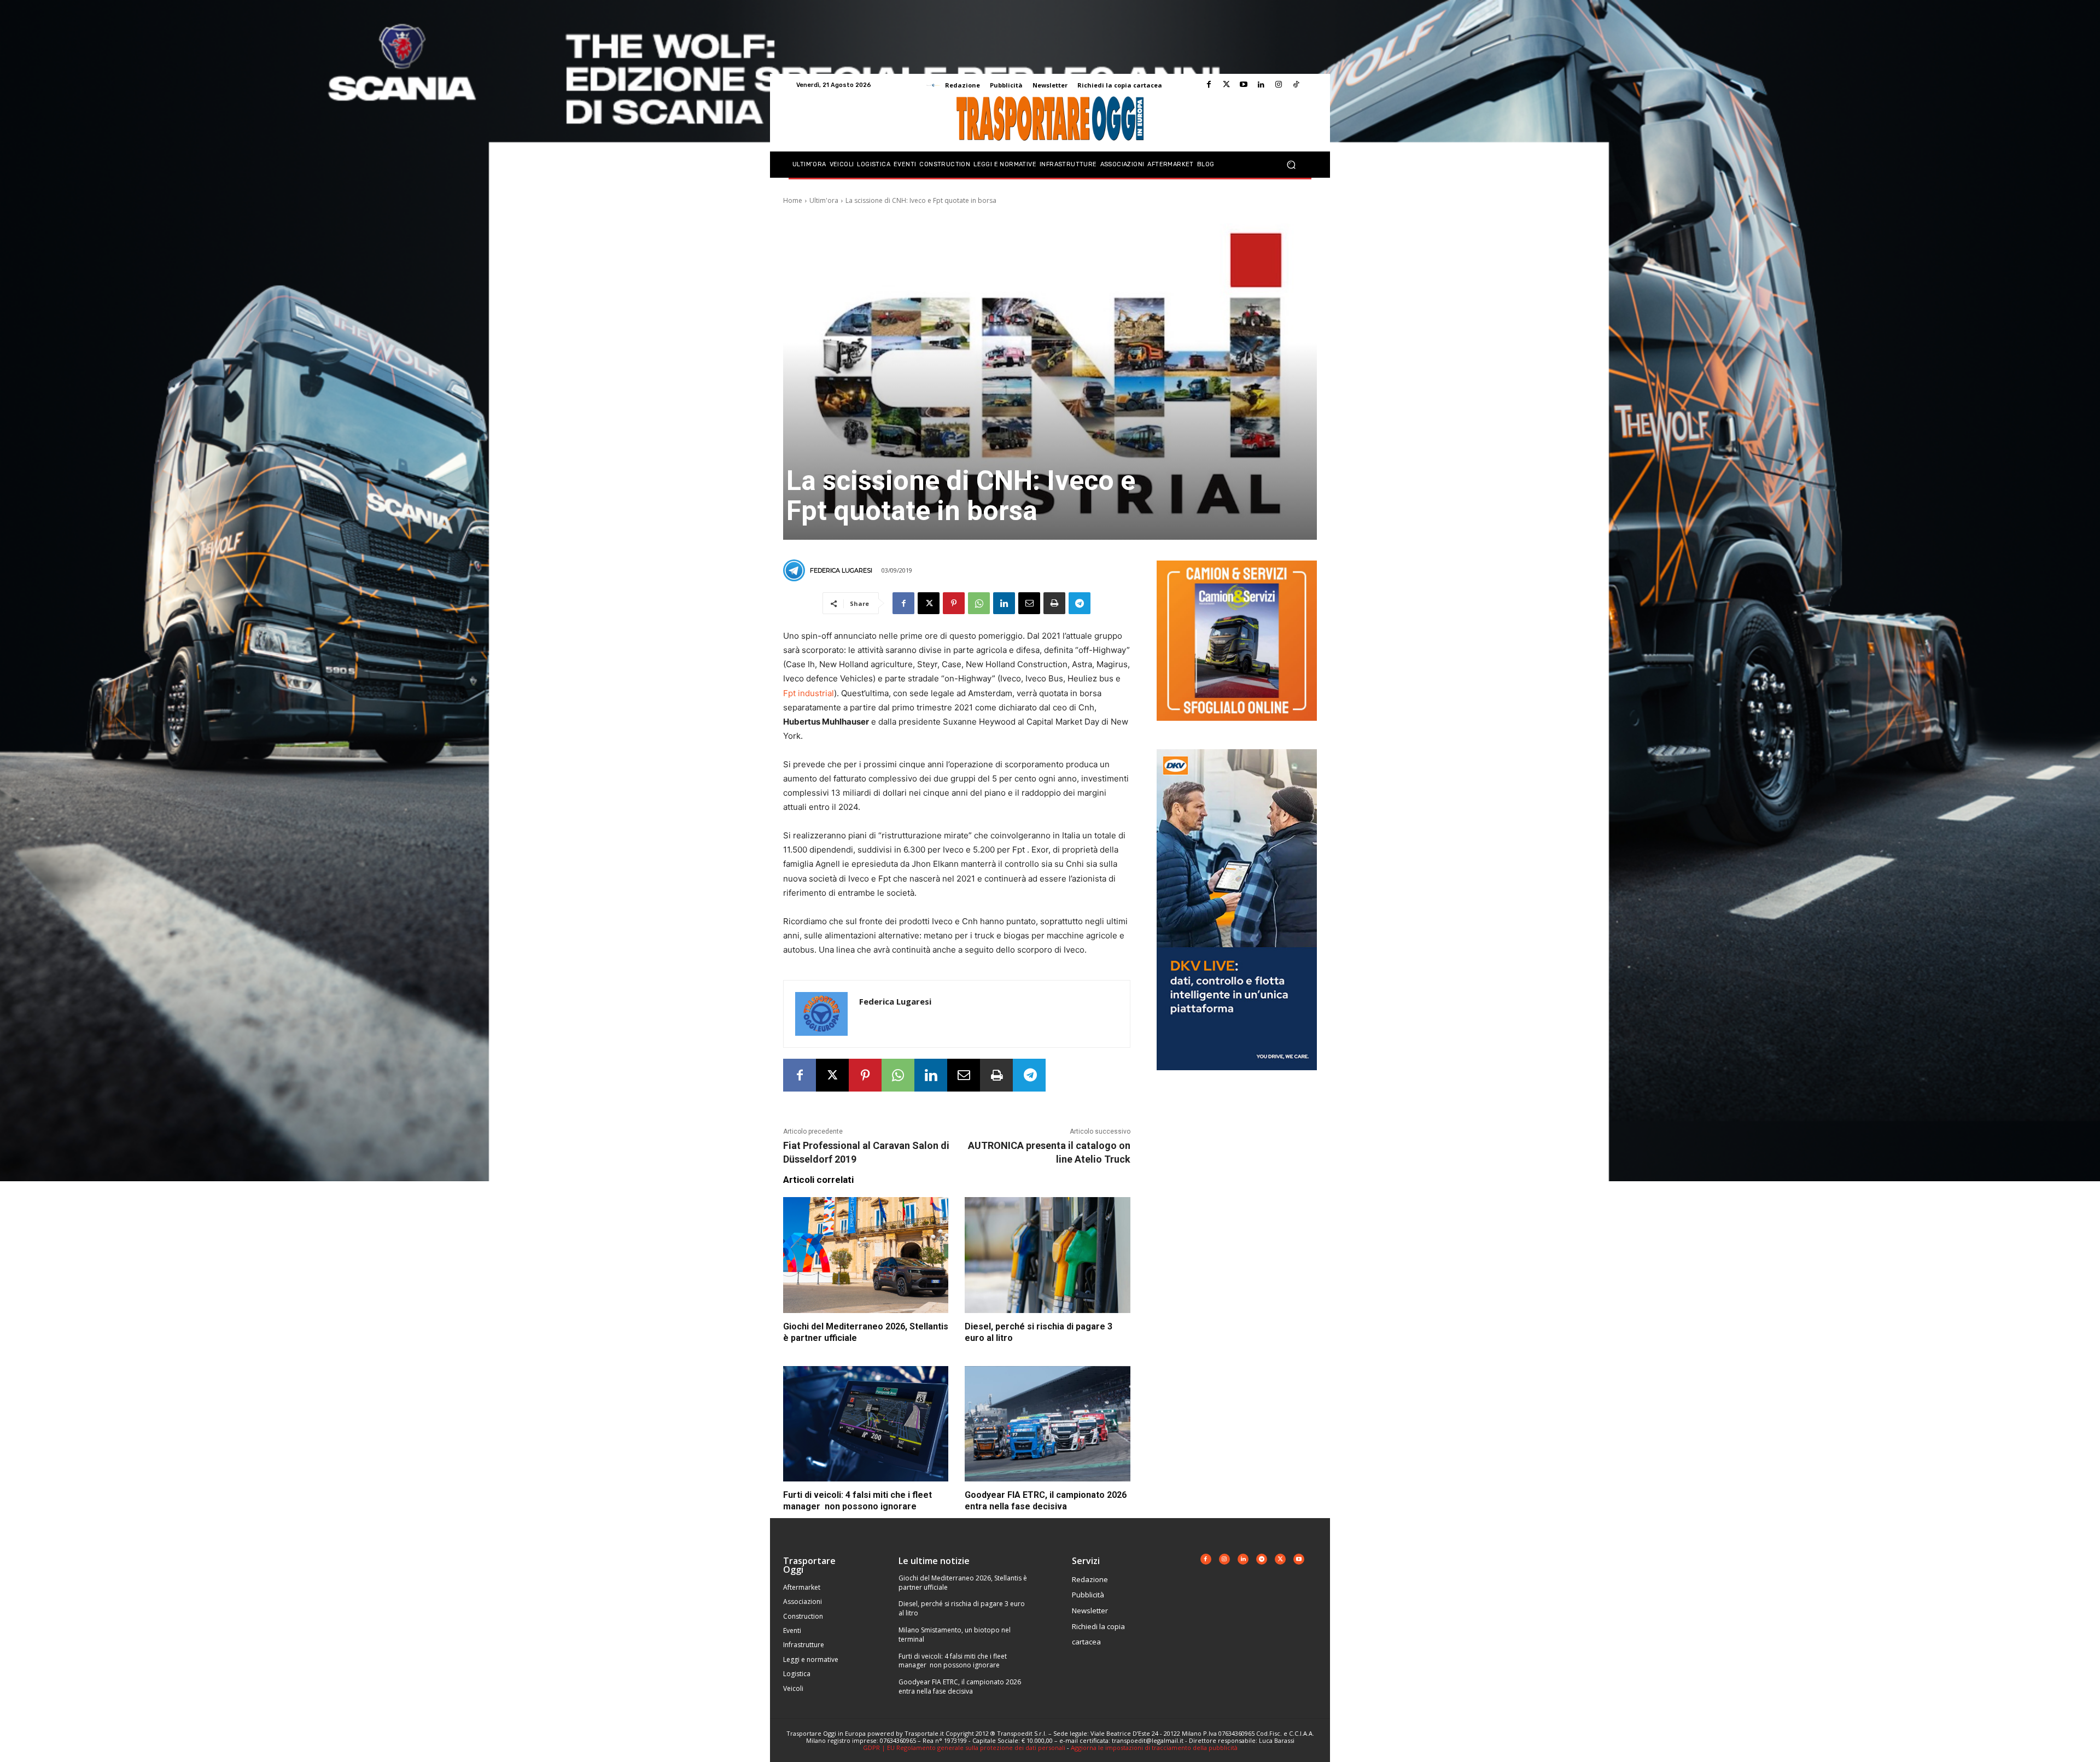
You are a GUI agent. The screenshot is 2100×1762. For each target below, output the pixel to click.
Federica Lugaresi (841, 570)
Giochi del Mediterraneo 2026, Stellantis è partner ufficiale (963, 1583)
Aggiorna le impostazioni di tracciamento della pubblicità (1154, 1748)
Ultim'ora (824, 200)
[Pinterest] (954, 603)
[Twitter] (1226, 85)
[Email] (1029, 603)
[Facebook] (1209, 85)
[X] (929, 603)
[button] (1291, 165)
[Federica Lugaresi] (796, 570)
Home (793, 200)
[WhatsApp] (979, 603)
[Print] (1054, 603)
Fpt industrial (809, 693)
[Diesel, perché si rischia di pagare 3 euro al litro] (1047, 1255)
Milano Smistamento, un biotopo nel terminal (955, 1635)
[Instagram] (1279, 85)
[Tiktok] (1296, 85)
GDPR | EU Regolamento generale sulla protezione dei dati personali (964, 1748)
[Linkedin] (1261, 85)
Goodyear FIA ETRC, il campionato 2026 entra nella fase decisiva (960, 1687)
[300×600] (1237, 1079)
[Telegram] (1080, 603)
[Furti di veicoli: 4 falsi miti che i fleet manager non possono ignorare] (866, 1424)
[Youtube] (1244, 85)
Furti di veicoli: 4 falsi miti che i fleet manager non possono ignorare (953, 1661)
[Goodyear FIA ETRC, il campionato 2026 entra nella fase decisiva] (1047, 1424)
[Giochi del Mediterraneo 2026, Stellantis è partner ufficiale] (866, 1255)
